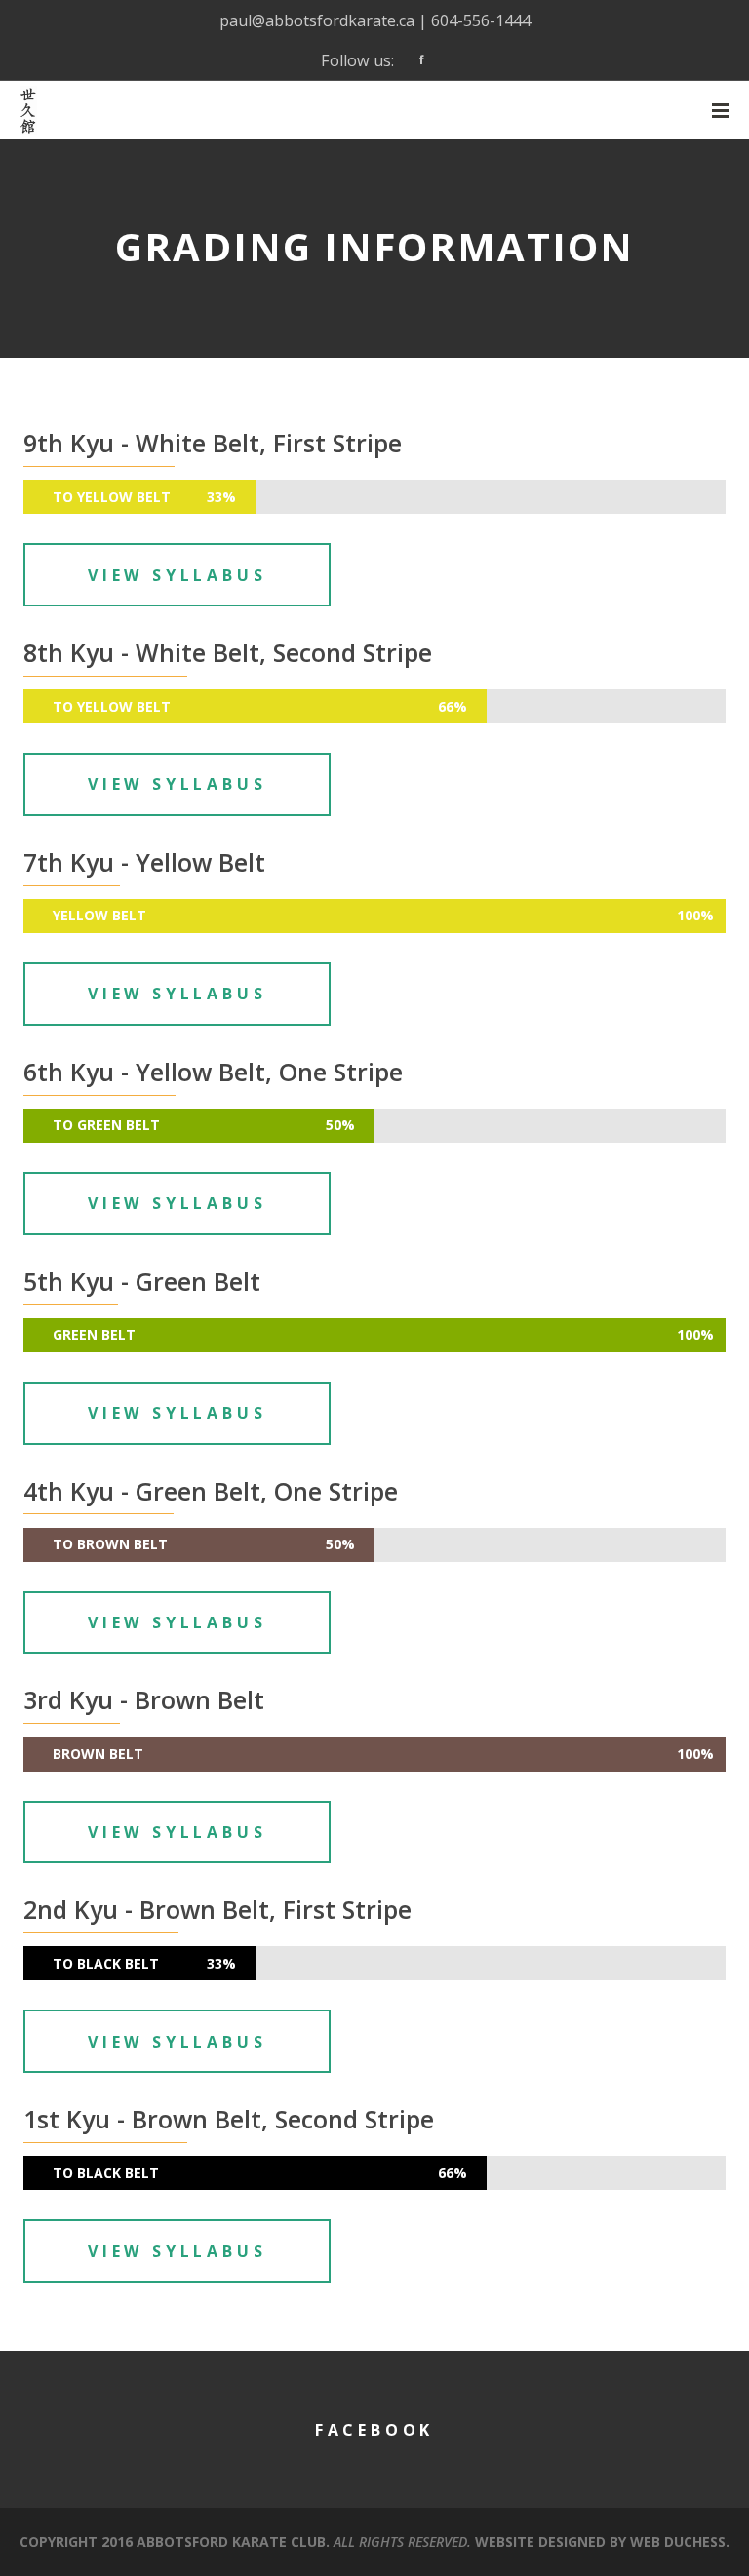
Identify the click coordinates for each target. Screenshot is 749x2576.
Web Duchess (678, 2541)
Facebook (374, 2430)
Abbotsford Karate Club (231, 2541)
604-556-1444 (481, 20)
